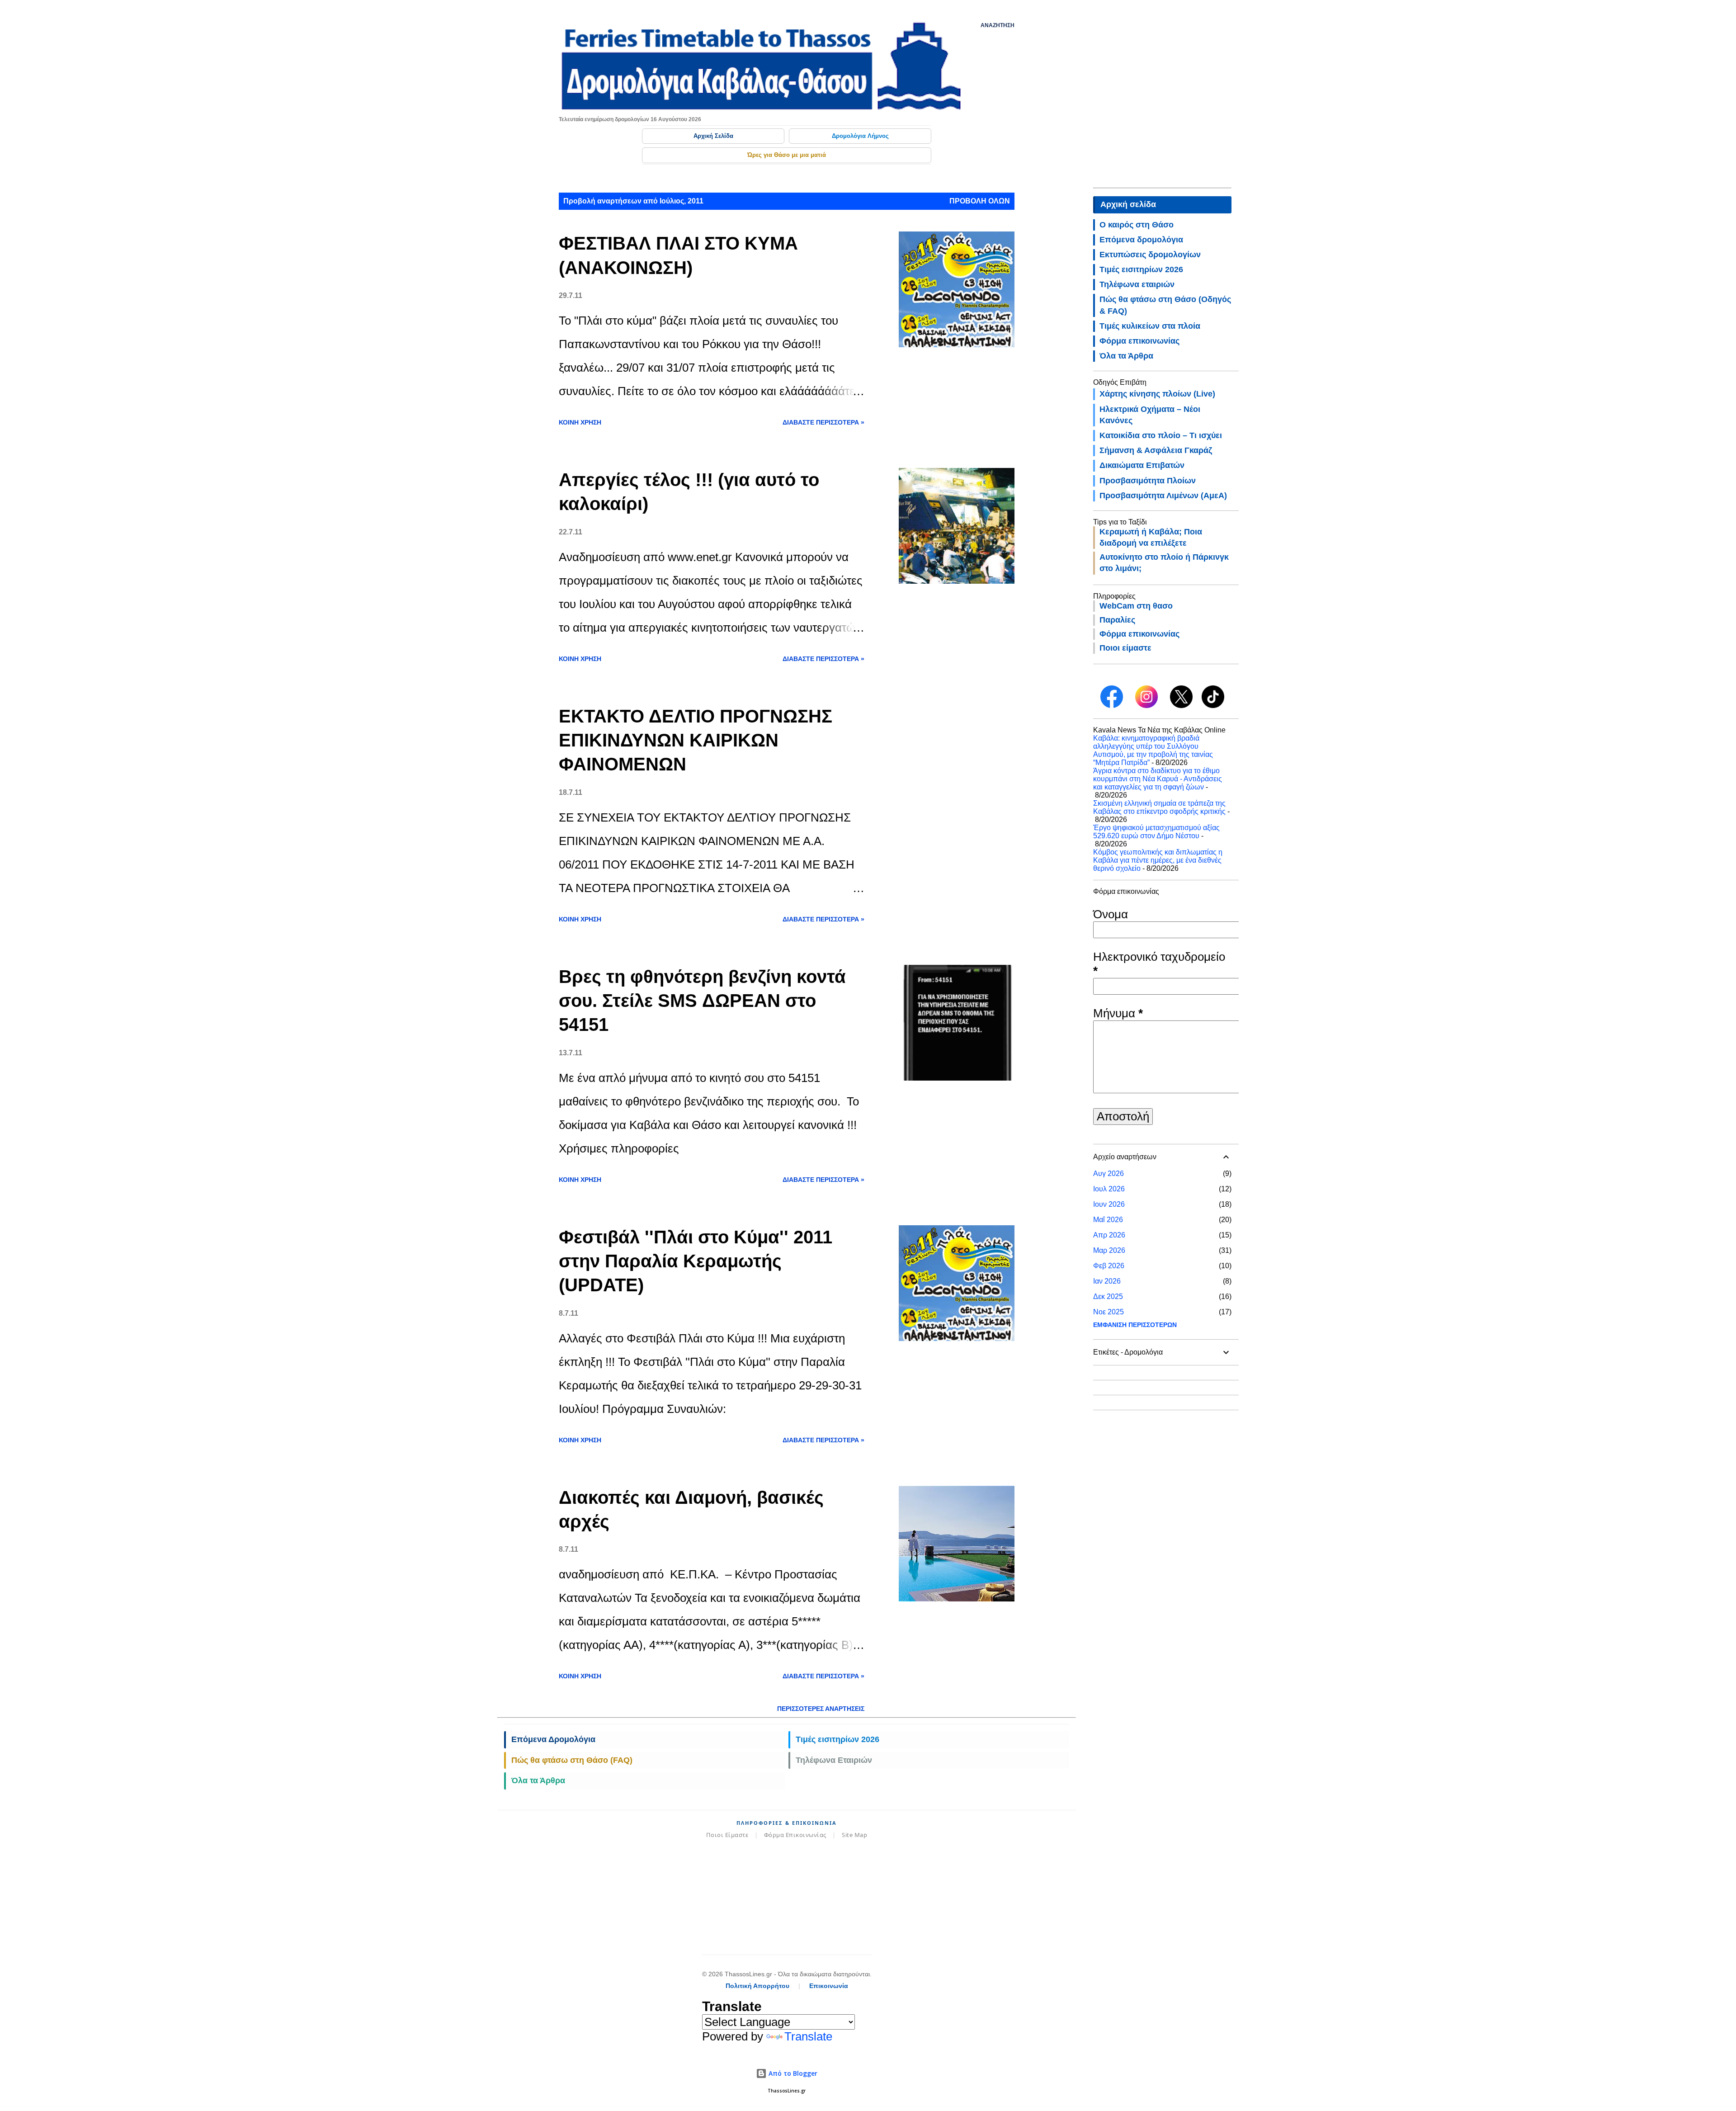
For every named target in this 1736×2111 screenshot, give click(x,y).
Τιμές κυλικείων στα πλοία (1150, 326)
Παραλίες (1117, 620)
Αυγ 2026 (1109, 1174)
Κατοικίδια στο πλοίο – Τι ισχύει (1161, 435)
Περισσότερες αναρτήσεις (821, 1709)
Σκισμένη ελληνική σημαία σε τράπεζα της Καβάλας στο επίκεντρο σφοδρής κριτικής (1159, 807)
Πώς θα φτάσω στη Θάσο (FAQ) (572, 1760)
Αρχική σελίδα (1128, 204)
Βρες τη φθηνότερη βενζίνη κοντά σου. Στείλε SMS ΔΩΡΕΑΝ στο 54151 (702, 1001)
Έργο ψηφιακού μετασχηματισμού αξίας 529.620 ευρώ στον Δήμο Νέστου (1156, 832)
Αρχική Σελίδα (713, 136)
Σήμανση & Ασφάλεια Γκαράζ (1156, 450)
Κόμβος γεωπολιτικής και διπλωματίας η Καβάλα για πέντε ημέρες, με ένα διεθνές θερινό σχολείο (1158, 860)
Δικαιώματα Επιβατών (1142, 465)
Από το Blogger (792, 2073)
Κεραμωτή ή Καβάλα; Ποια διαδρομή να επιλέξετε (1151, 537)
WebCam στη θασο (1136, 606)
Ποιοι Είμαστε (727, 1835)
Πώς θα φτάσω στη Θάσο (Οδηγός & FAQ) (1165, 305)
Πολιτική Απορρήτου (757, 1986)
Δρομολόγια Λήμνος (860, 136)
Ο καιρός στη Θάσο (1137, 225)
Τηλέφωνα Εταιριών (834, 1760)
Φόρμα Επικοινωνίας (795, 1835)
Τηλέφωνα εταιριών (1137, 284)
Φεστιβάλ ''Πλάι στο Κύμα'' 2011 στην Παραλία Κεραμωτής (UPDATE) (696, 1261)
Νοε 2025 (1109, 1312)
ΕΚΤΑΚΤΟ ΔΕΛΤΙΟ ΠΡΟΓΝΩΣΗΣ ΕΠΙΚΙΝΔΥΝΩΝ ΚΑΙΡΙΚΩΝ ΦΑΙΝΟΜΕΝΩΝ (696, 740)
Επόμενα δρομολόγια (1141, 240)
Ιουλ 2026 (1109, 1189)
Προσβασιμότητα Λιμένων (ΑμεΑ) (1163, 496)
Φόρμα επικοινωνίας (1139, 341)
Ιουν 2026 (1109, 1204)
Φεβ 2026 (1109, 1266)
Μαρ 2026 (1109, 1250)
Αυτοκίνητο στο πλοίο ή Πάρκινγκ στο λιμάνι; (1164, 563)
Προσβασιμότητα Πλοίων (1148, 481)
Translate (808, 2036)
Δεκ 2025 (1108, 1296)
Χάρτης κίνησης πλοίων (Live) (1157, 394)
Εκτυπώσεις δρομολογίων (1150, 255)
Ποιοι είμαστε (1125, 648)
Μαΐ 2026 (1108, 1220)
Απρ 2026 (1109, 1235)
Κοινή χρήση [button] (580, 422)
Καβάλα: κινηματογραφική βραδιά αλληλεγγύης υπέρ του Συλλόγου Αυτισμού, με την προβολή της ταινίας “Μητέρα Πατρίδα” (1153, 750)
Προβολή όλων (980, 201)
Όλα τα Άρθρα (538, 1780)
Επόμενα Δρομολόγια (553, 1739)
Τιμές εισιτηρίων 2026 (837, 1739)
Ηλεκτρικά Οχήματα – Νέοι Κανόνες (1150, 415)
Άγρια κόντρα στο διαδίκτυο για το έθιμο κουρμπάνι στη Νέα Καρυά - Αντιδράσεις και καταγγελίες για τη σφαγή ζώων (1158, 779)
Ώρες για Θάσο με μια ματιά (787, 155)
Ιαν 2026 (1107, 1281)
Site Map (854, 1835)
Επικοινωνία (829, 1986)
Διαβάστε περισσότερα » (823, 422)
